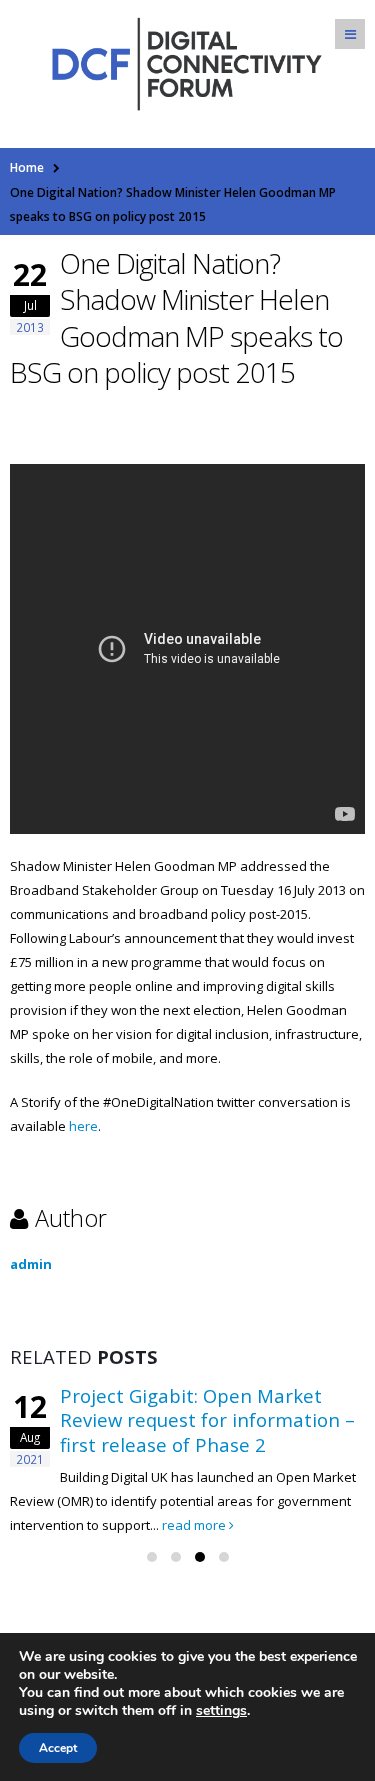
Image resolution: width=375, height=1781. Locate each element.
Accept (58, 1748)
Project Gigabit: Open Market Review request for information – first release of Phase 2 (207, 1420)
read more (195, 1525)
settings (221, 1711)
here (83, 1126)
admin (31, 1264)
